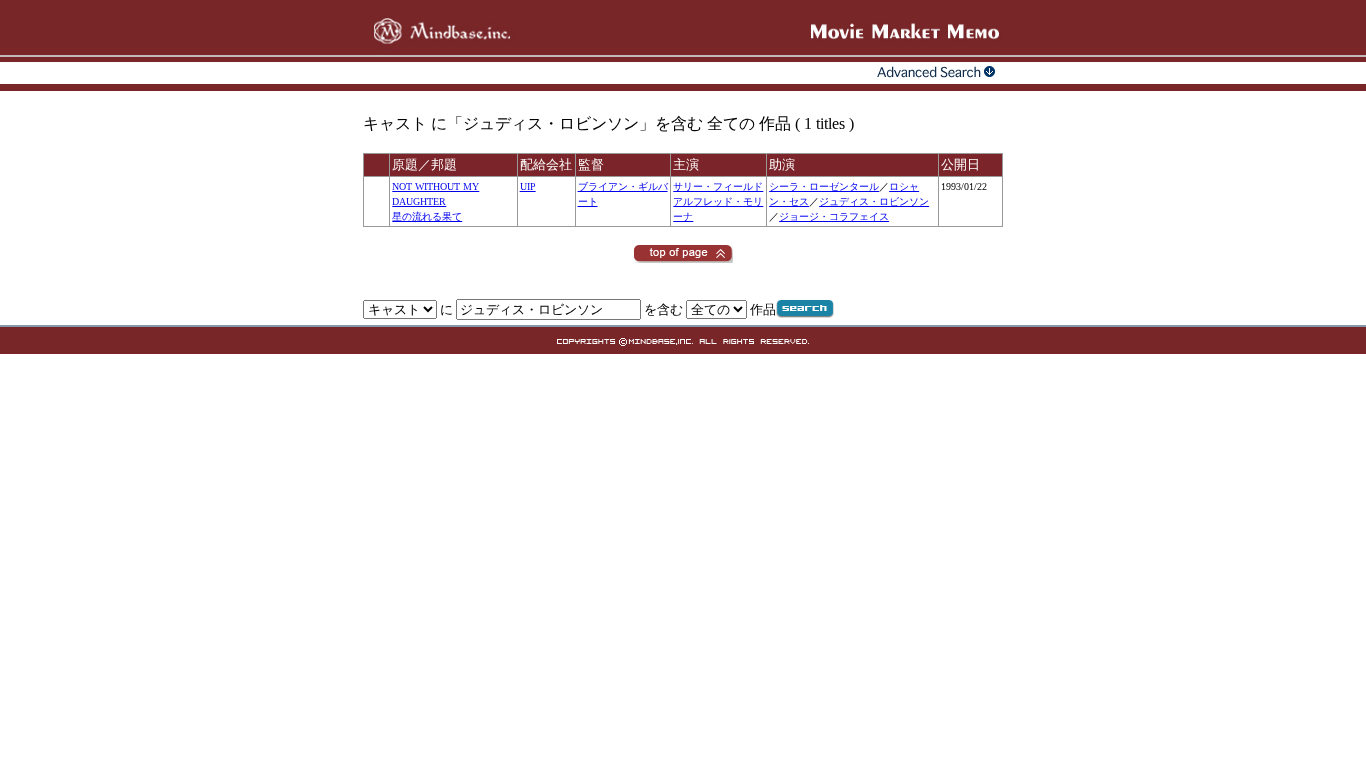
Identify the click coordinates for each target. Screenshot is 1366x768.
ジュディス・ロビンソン (874, 201)
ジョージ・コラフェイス (834, 216)
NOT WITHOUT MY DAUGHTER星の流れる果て (435, 201)
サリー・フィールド (718, 186)
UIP (528, 186)
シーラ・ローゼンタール (824, 186)
